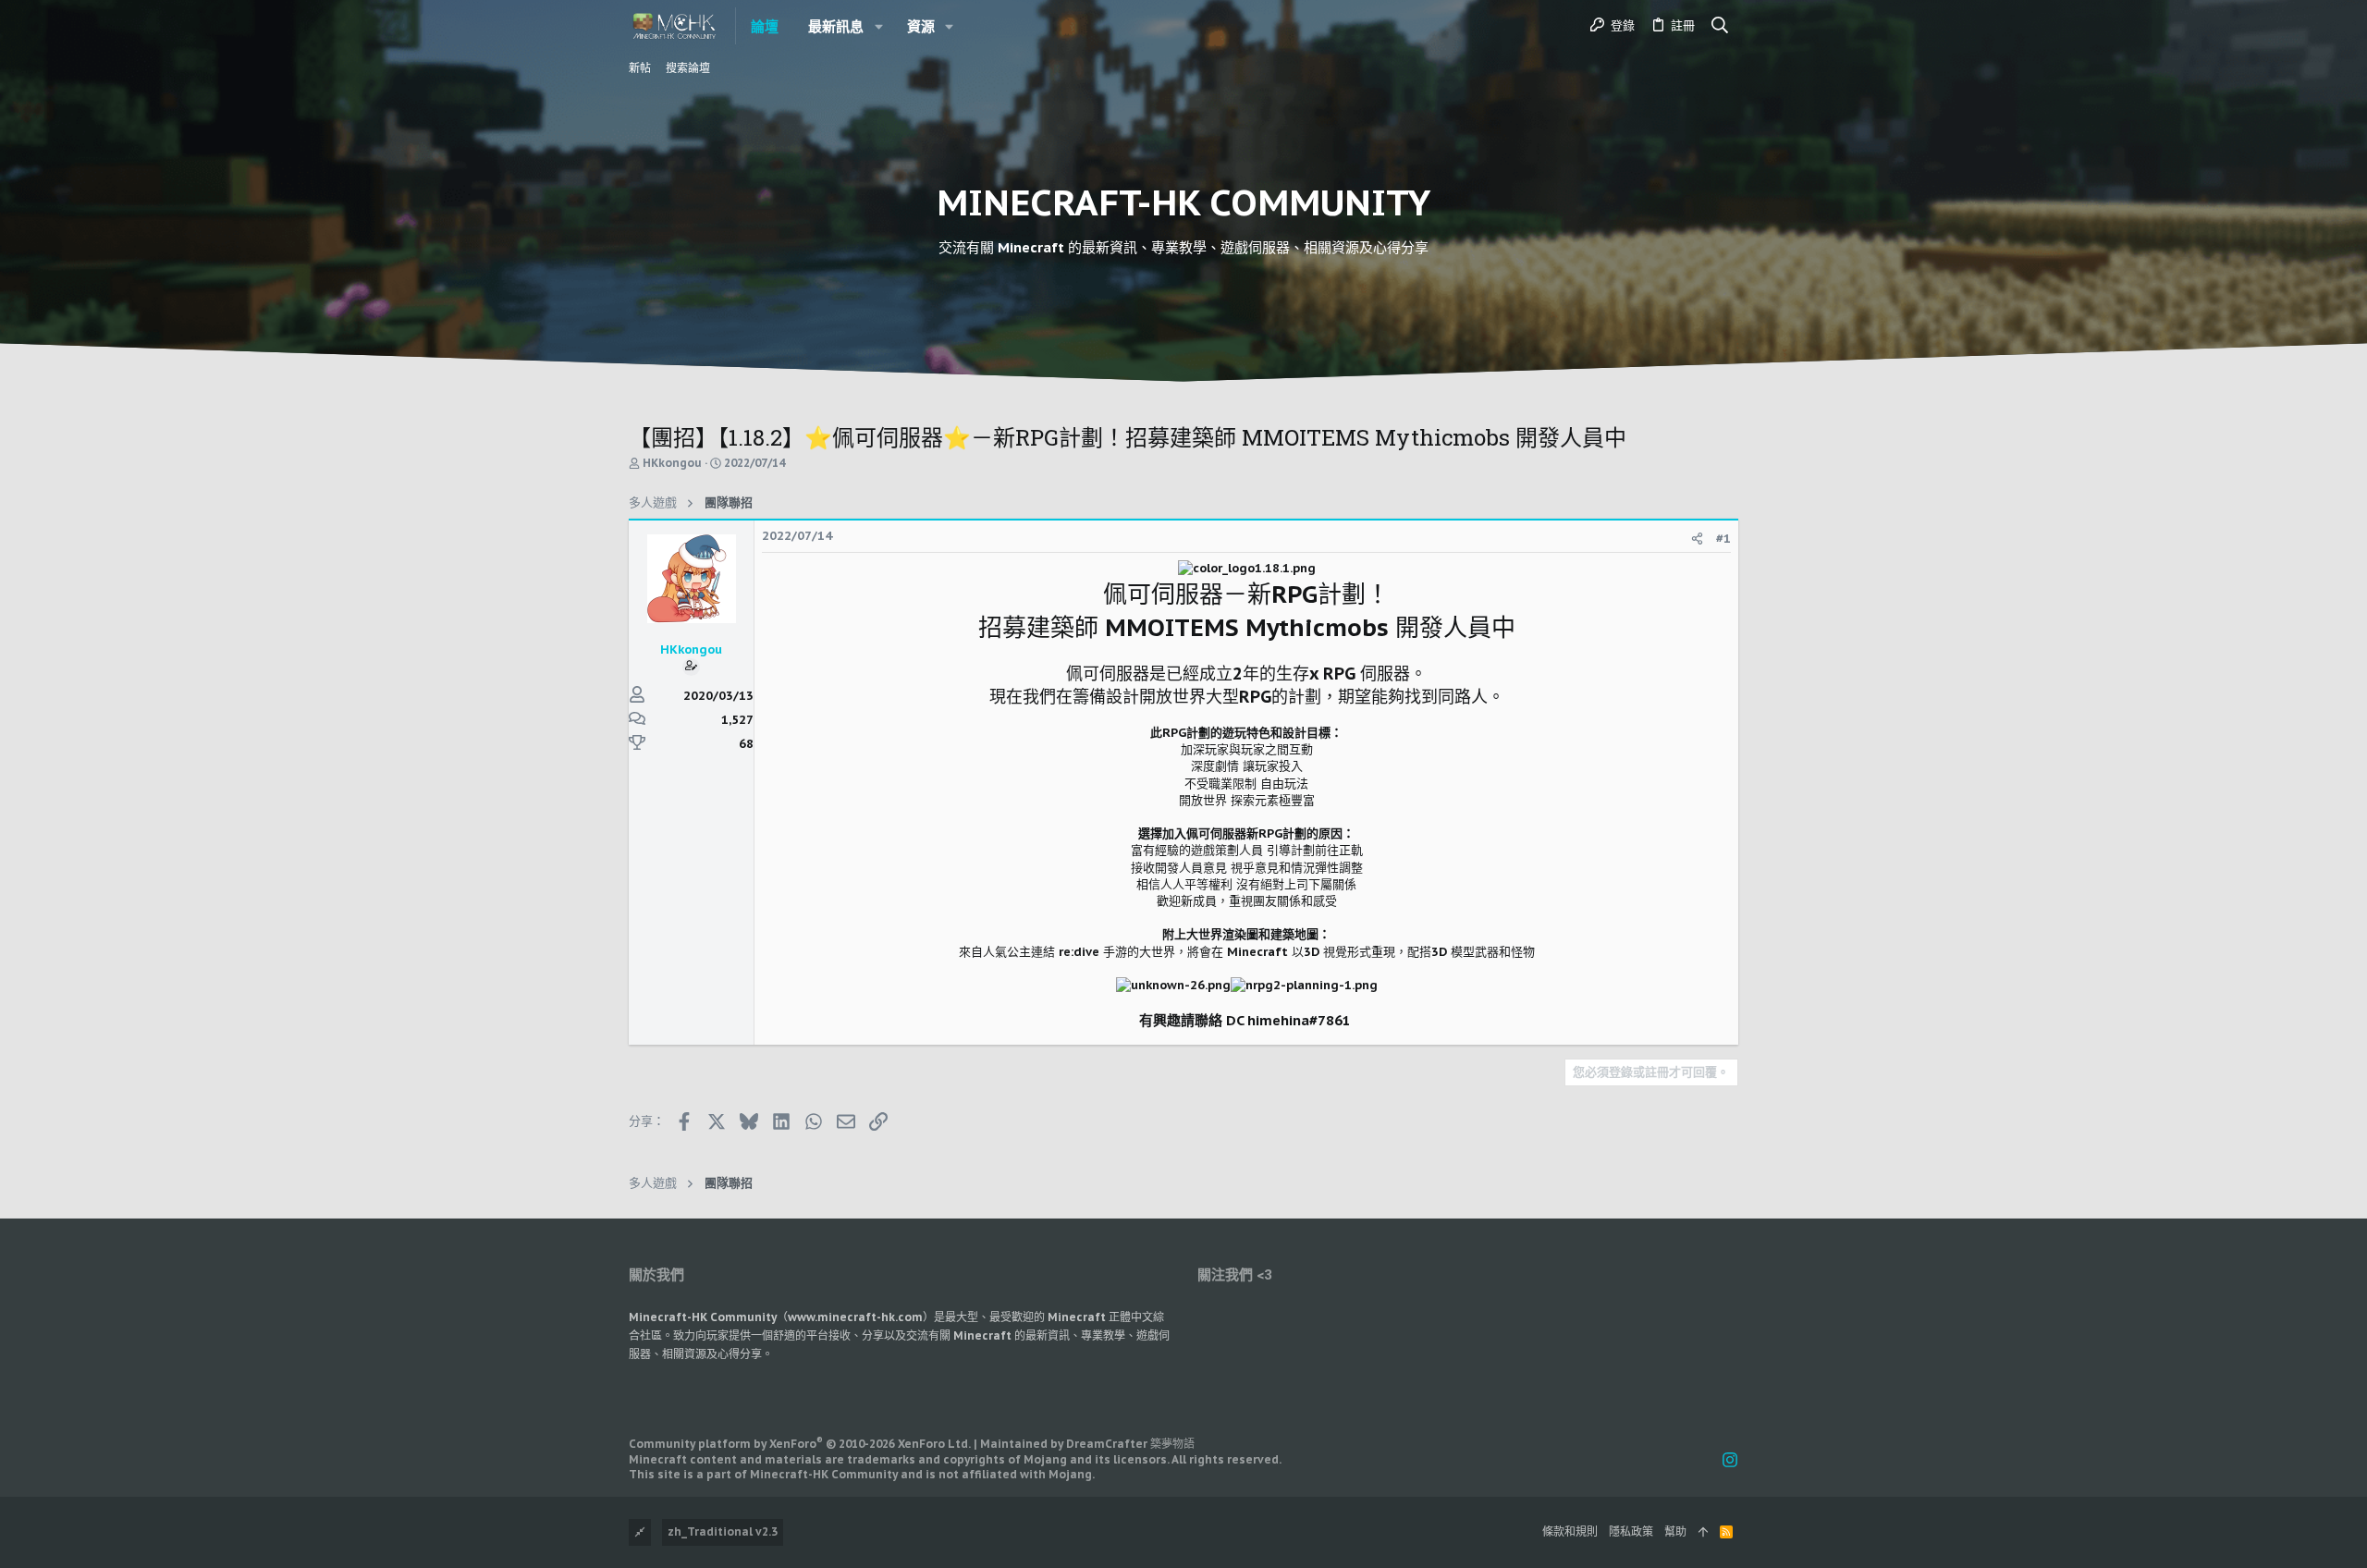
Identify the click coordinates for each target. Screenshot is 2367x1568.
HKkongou (672, 463)
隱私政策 (1631, 1531)
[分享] (1697, 539)
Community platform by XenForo (800, 1444)
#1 (1723, 539)
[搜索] (1720, 26)
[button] (879, 26)
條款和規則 (1570, 1531)
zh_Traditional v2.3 (723, 1531)
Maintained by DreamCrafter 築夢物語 (1087, 1444)
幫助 (1675, 1531)
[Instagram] (1730, 1460)
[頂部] (1703, 1532)
